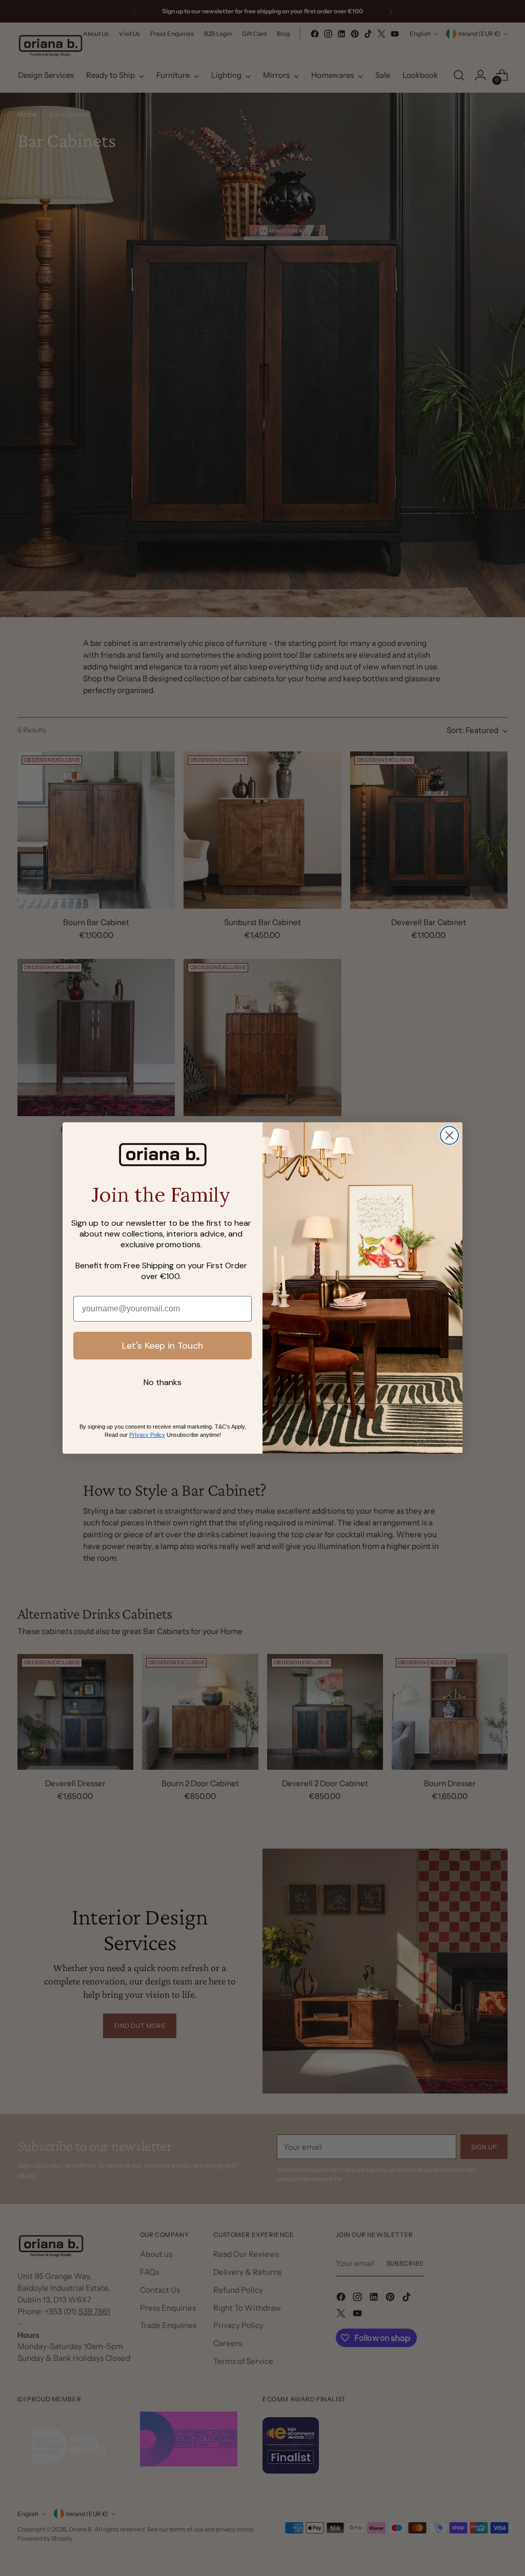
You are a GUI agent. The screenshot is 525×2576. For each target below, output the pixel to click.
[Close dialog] (449, 1135)
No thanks (163, 1382)
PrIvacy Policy (147, 1435)
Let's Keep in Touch (163, 1346)
